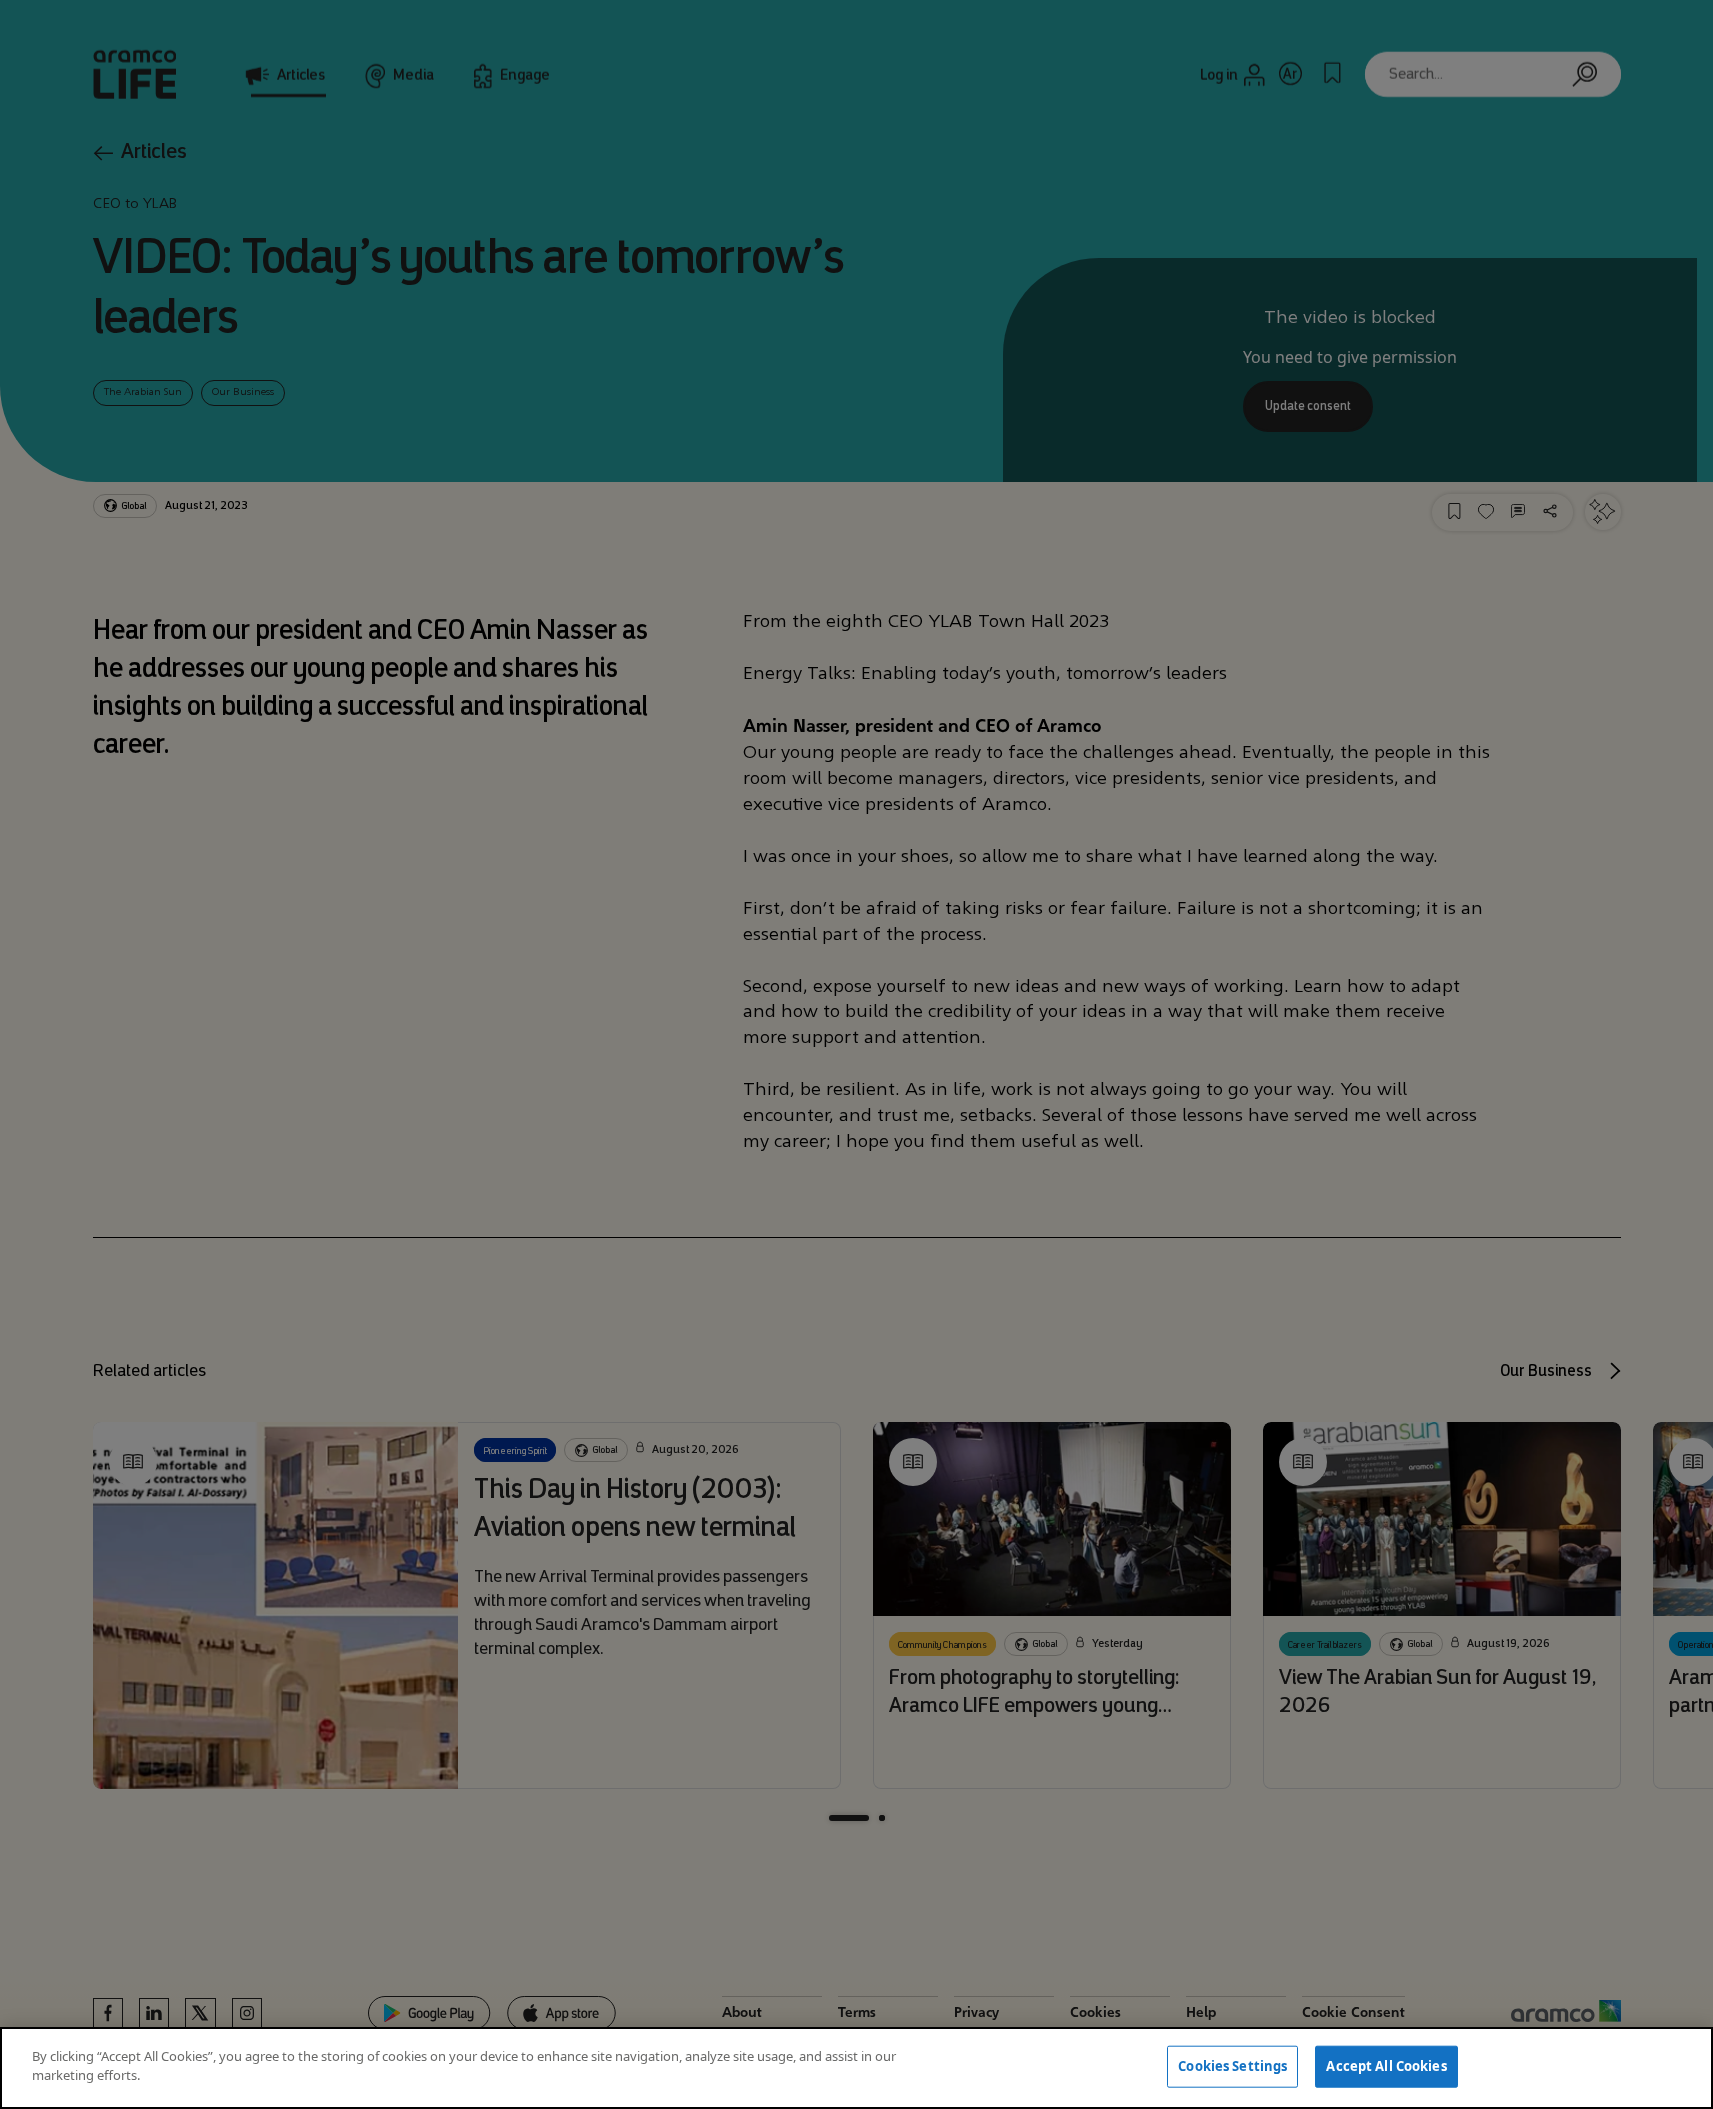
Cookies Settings (1232, 2066)
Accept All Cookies (1386, 2066)
